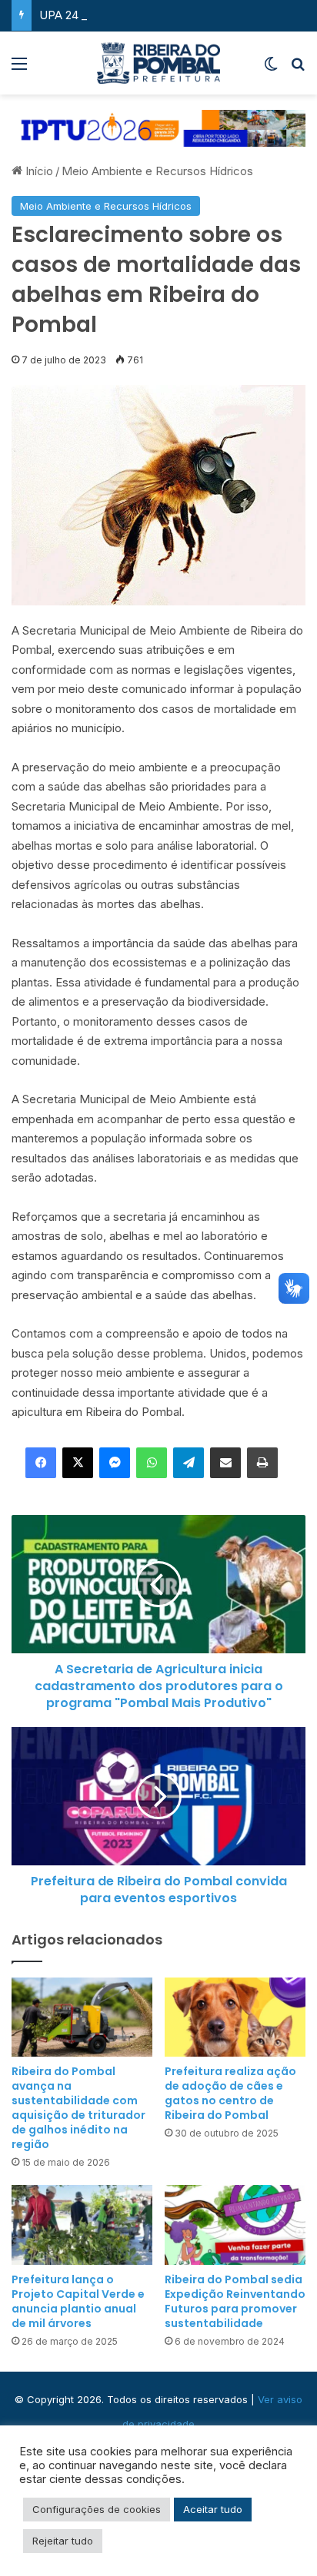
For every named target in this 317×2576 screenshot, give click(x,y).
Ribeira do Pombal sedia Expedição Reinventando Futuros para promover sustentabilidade (235, 2301)
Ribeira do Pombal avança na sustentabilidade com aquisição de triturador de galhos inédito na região (78, 2108)
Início (38, 171)
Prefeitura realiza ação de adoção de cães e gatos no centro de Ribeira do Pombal (230, 2093)
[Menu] (19, 69)
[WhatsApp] (152, 1463)
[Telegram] (189, 1463)
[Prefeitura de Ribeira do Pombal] (158, 63)
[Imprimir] (262, 1463)
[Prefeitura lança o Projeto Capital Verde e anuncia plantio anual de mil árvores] (82, 2225)
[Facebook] (41, 1463)
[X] (78, 1463)
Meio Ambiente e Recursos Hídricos (157, 171)
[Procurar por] (298, 69)
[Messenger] (115, 1463)
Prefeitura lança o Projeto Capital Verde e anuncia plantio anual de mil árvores (78, 2301)
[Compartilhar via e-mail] (225, 1463)
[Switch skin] (271, 69)
